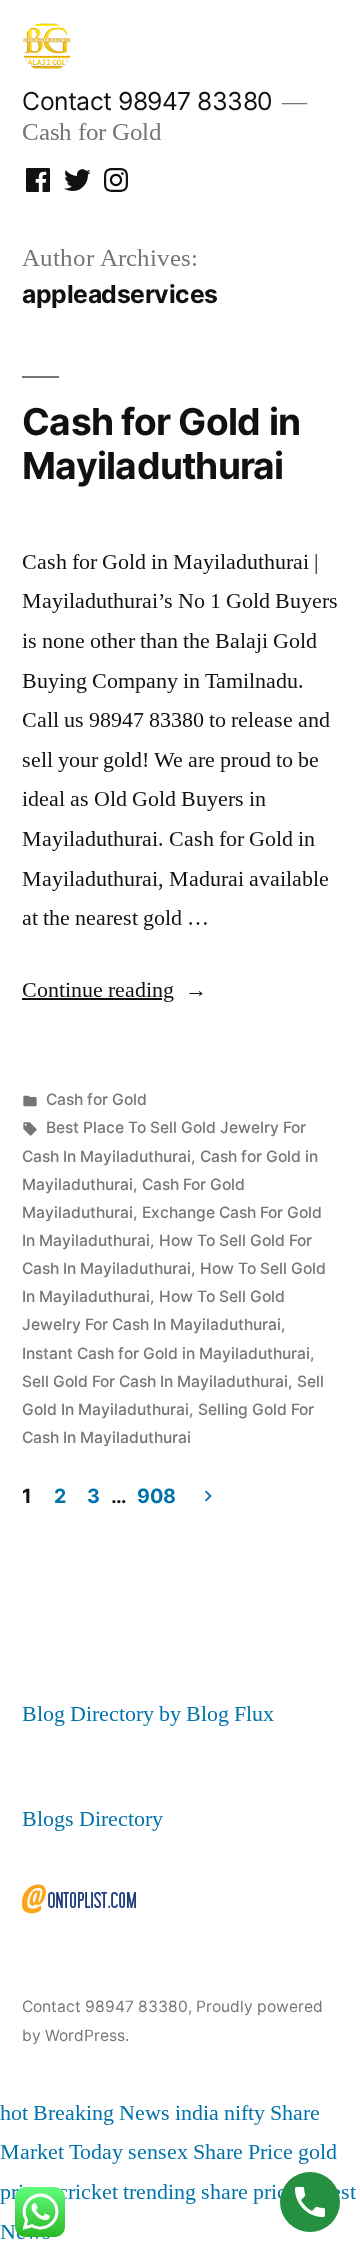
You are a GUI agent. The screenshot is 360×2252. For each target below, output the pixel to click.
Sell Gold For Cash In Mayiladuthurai (155, 1381)
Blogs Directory (92, 1819)
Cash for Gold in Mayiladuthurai (161, 444)
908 (156, 1496)
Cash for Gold (96, 1099)
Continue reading (114, 990)
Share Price (243, 2152)
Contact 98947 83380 (147, 101)
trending (159, 2192)
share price (249, 2192)
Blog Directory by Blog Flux (148, 1714)
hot (14, 2113)
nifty (244, 2113)
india (197, 2113)
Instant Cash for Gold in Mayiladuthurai (166, 1353)
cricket (88, 2192)
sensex (158, 2152)
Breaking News (101, 2113)
